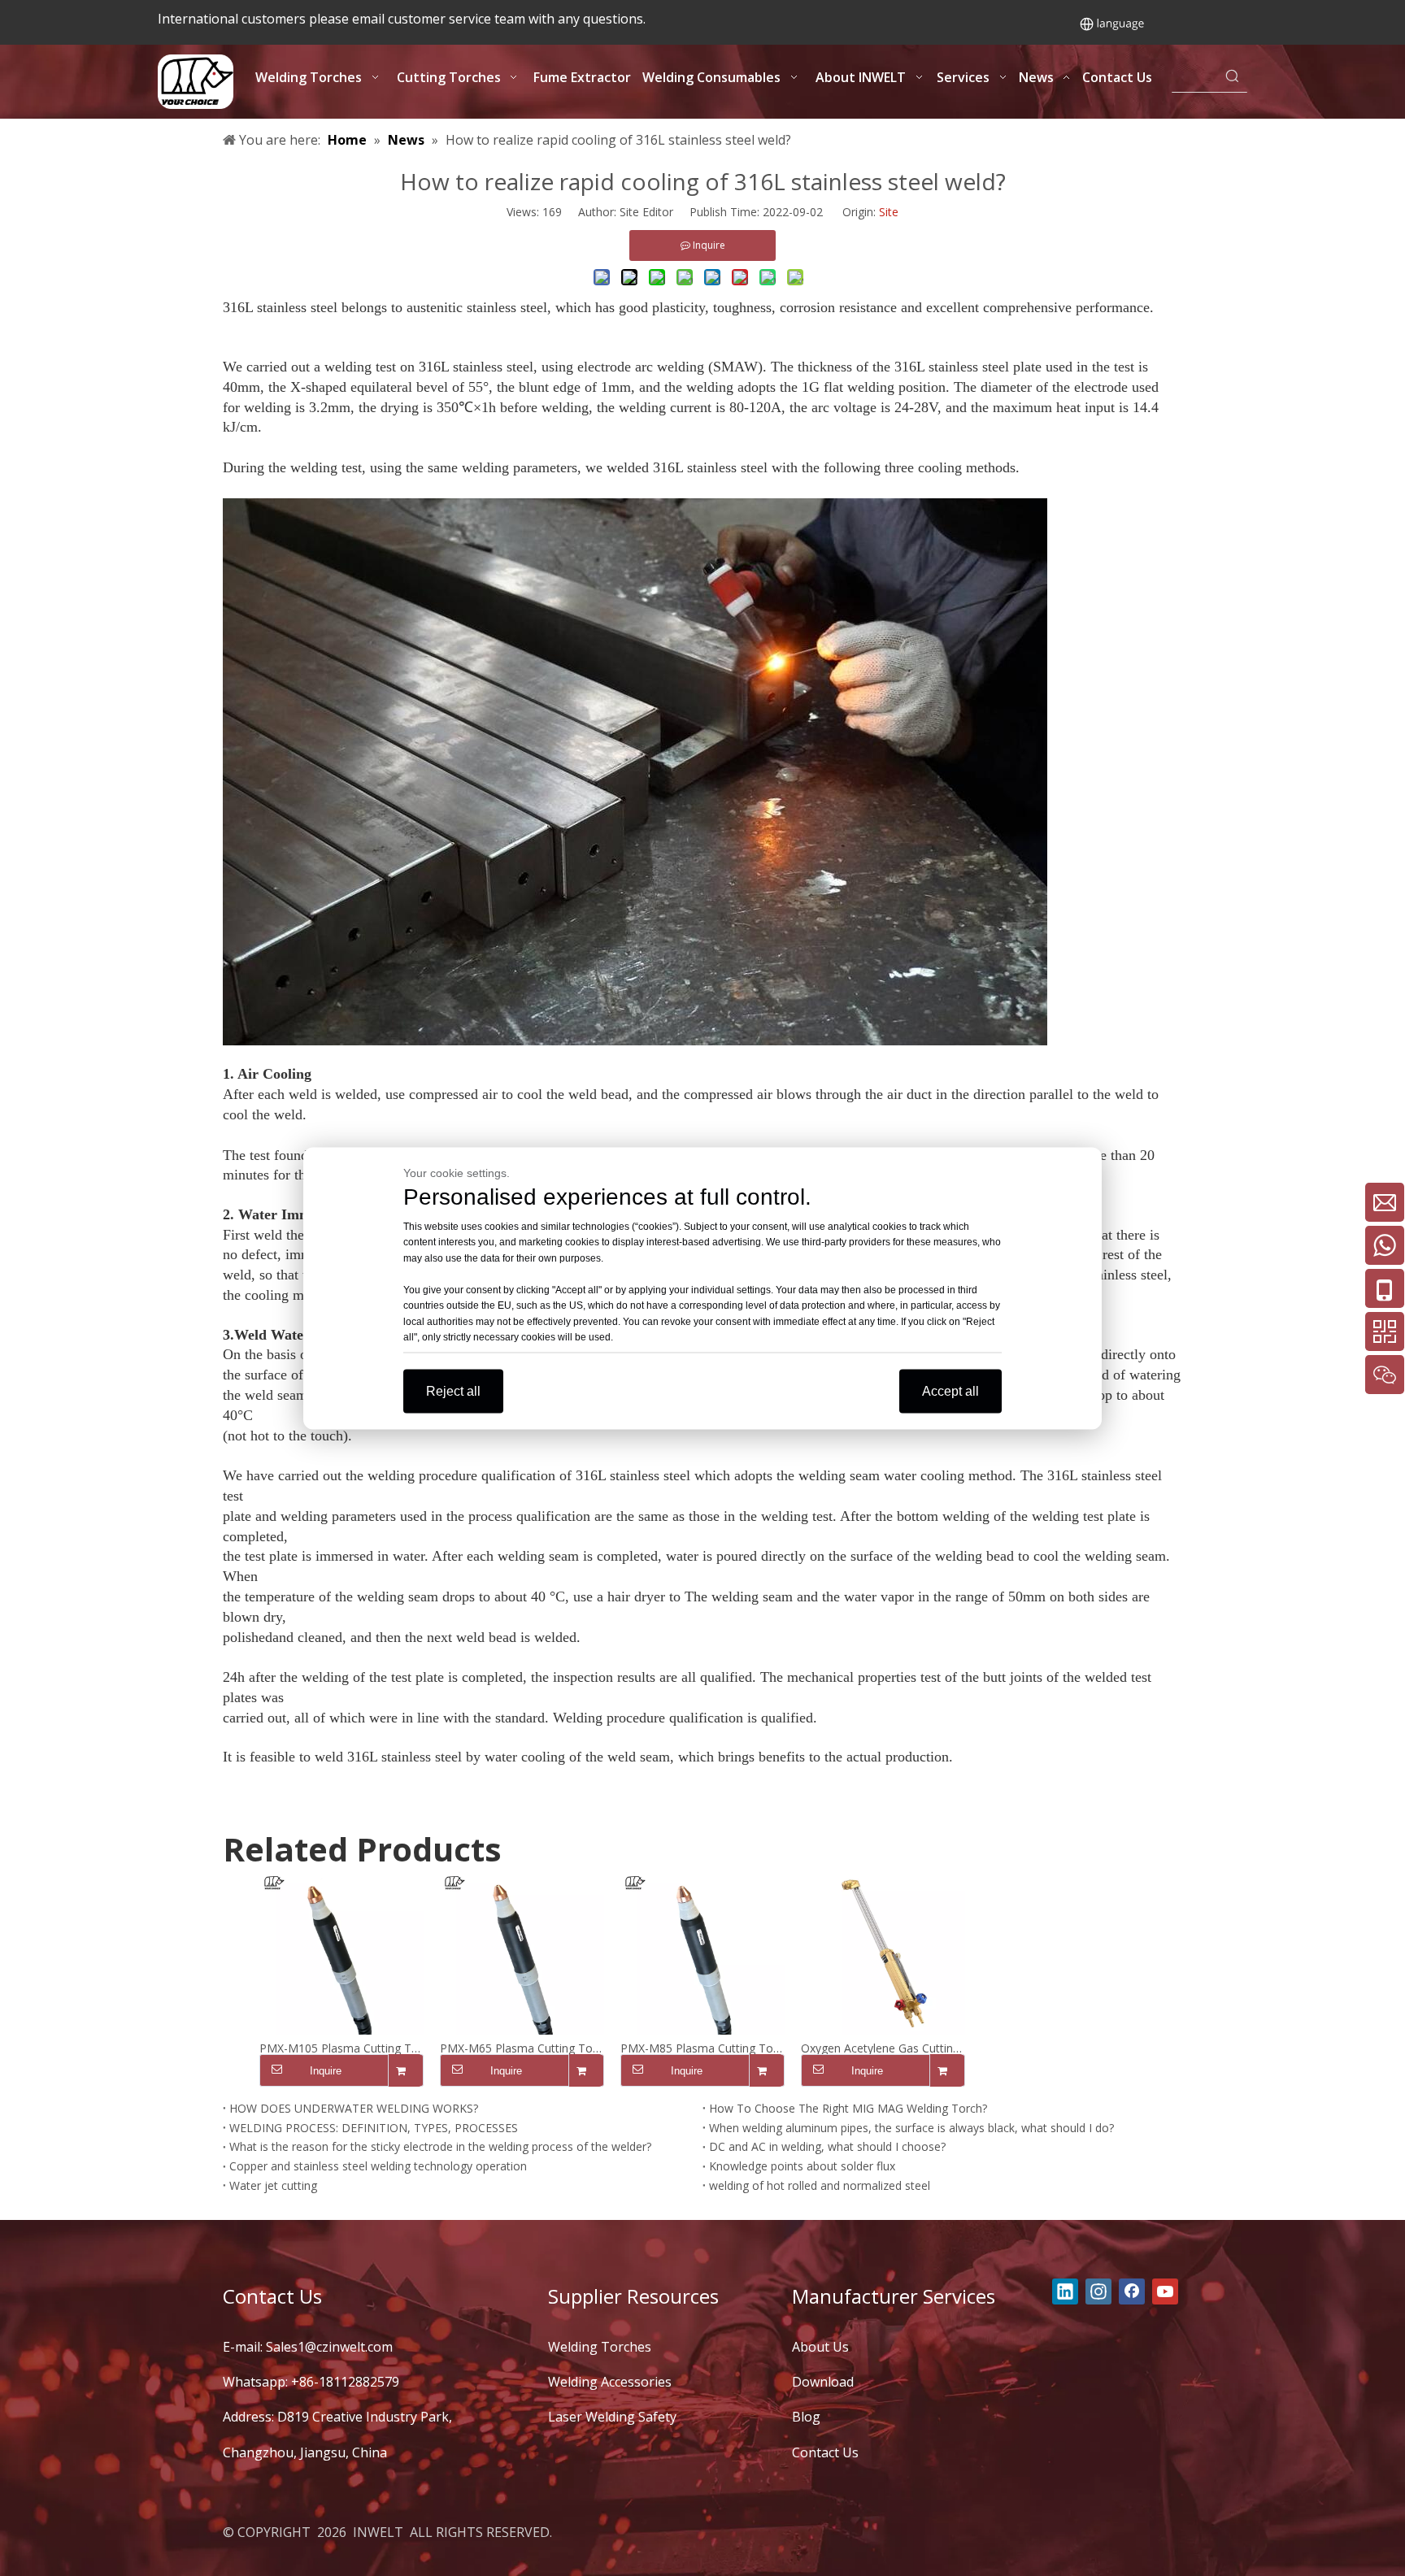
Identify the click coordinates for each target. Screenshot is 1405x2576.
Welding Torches (600, 2347)
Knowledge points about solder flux (802, 2166)
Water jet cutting (273, 2185)
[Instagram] (1098, 2291)
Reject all (453, 1390)
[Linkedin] (1065, 2291)
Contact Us (825, 2452)
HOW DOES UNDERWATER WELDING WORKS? (354, 2108)
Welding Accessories (610, 2382)
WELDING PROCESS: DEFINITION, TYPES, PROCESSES (374, 2128)
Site (889, 212)
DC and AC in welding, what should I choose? (827, 2146)
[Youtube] (1165, 2291)
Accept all (950, 1390)
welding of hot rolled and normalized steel (820, 2185)
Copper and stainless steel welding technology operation (378, 2166)
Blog (806, 2417)
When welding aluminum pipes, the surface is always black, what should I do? (911, 2128)
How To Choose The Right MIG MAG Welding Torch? (848, 2108)
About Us (820, 2347)
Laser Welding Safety (612, 2417)
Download (823, 2382)
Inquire (326, 2071)
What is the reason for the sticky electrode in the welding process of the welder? (440, 2146)
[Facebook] (1132, 2291)
